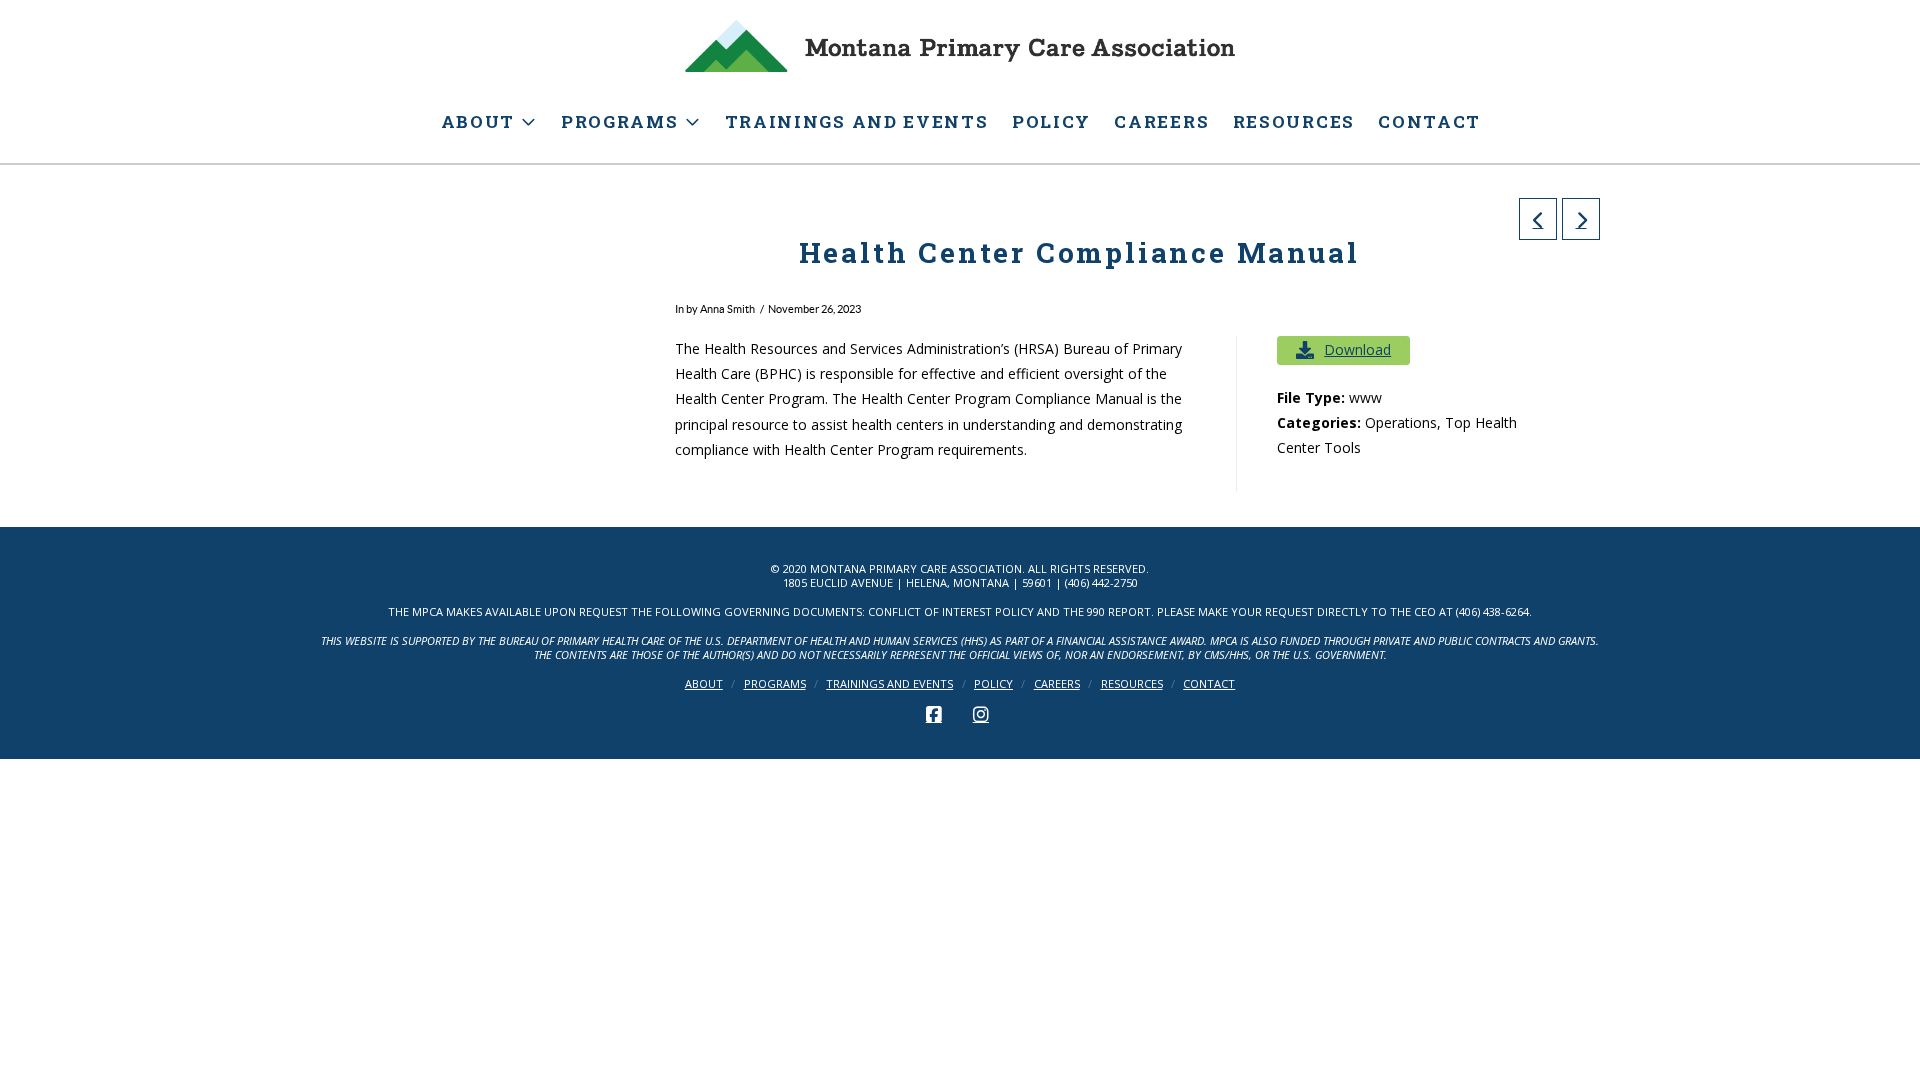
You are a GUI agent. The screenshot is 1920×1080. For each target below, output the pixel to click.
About (704, 684)
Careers (1057, 684)
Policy (993, 684)
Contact (1209, 684)
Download (1357, 349)
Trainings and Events (889, 684)
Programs (775, 684)
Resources (1132, 684)
